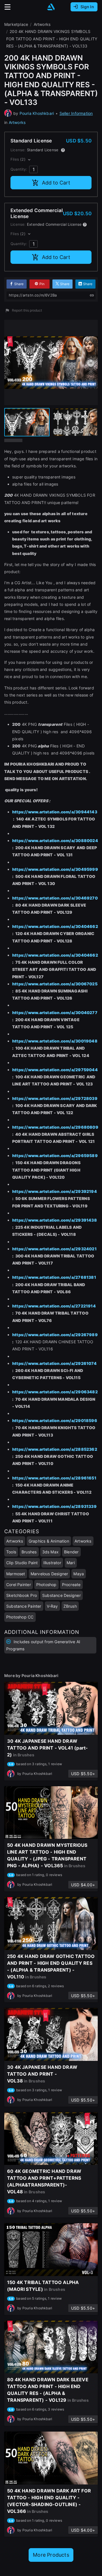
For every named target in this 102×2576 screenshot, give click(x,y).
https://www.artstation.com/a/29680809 (55, 1127)
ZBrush (70, 1606)
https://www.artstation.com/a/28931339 (54, 1506)
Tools (11, 1552)
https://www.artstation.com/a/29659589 (55, 1156)
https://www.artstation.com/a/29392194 (55, 1191)
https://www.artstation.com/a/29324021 (54, 1249)
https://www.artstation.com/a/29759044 (55, 1070)
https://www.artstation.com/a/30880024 (55, 841)
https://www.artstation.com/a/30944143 (55, 812)
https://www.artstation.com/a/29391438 (55, 1220)
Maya (79, 1574)
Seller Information (76, 113)
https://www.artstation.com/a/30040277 (55, 1013)
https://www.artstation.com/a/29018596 (55, 1420)
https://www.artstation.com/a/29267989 (55, 1335)
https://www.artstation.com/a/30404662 (55, 926)
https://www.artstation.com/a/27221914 (54, 1306)
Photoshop (46, 1585)
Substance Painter (24, 1606)
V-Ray (52, 1606)
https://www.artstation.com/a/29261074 (54, 1363)
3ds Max (50, 1552)
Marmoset (16, 1574)
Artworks (17, 122)
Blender (71, 1552)
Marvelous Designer (49, 1574)
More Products (51, 2555)
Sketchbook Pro (22, 1595)
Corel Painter (19, 1585)
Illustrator (52, 1563)
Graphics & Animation (49, 1541)
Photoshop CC (20, 1617)
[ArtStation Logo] (51, 7)
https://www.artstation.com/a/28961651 (54, 1478)
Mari (71, 1563)
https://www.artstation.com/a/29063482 (55, 1392)
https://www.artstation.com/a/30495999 (55, 869)
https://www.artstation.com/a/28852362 (55, 1449)
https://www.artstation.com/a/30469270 (55, 898)
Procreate (71, 1585)
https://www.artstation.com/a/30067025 (55, 984)
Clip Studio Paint (22, 1563)
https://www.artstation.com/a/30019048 (55, 1041)
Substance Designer (61, 1595)
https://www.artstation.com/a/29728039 (55, 1098)
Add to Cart (56, 183)
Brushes (29, 1552)
